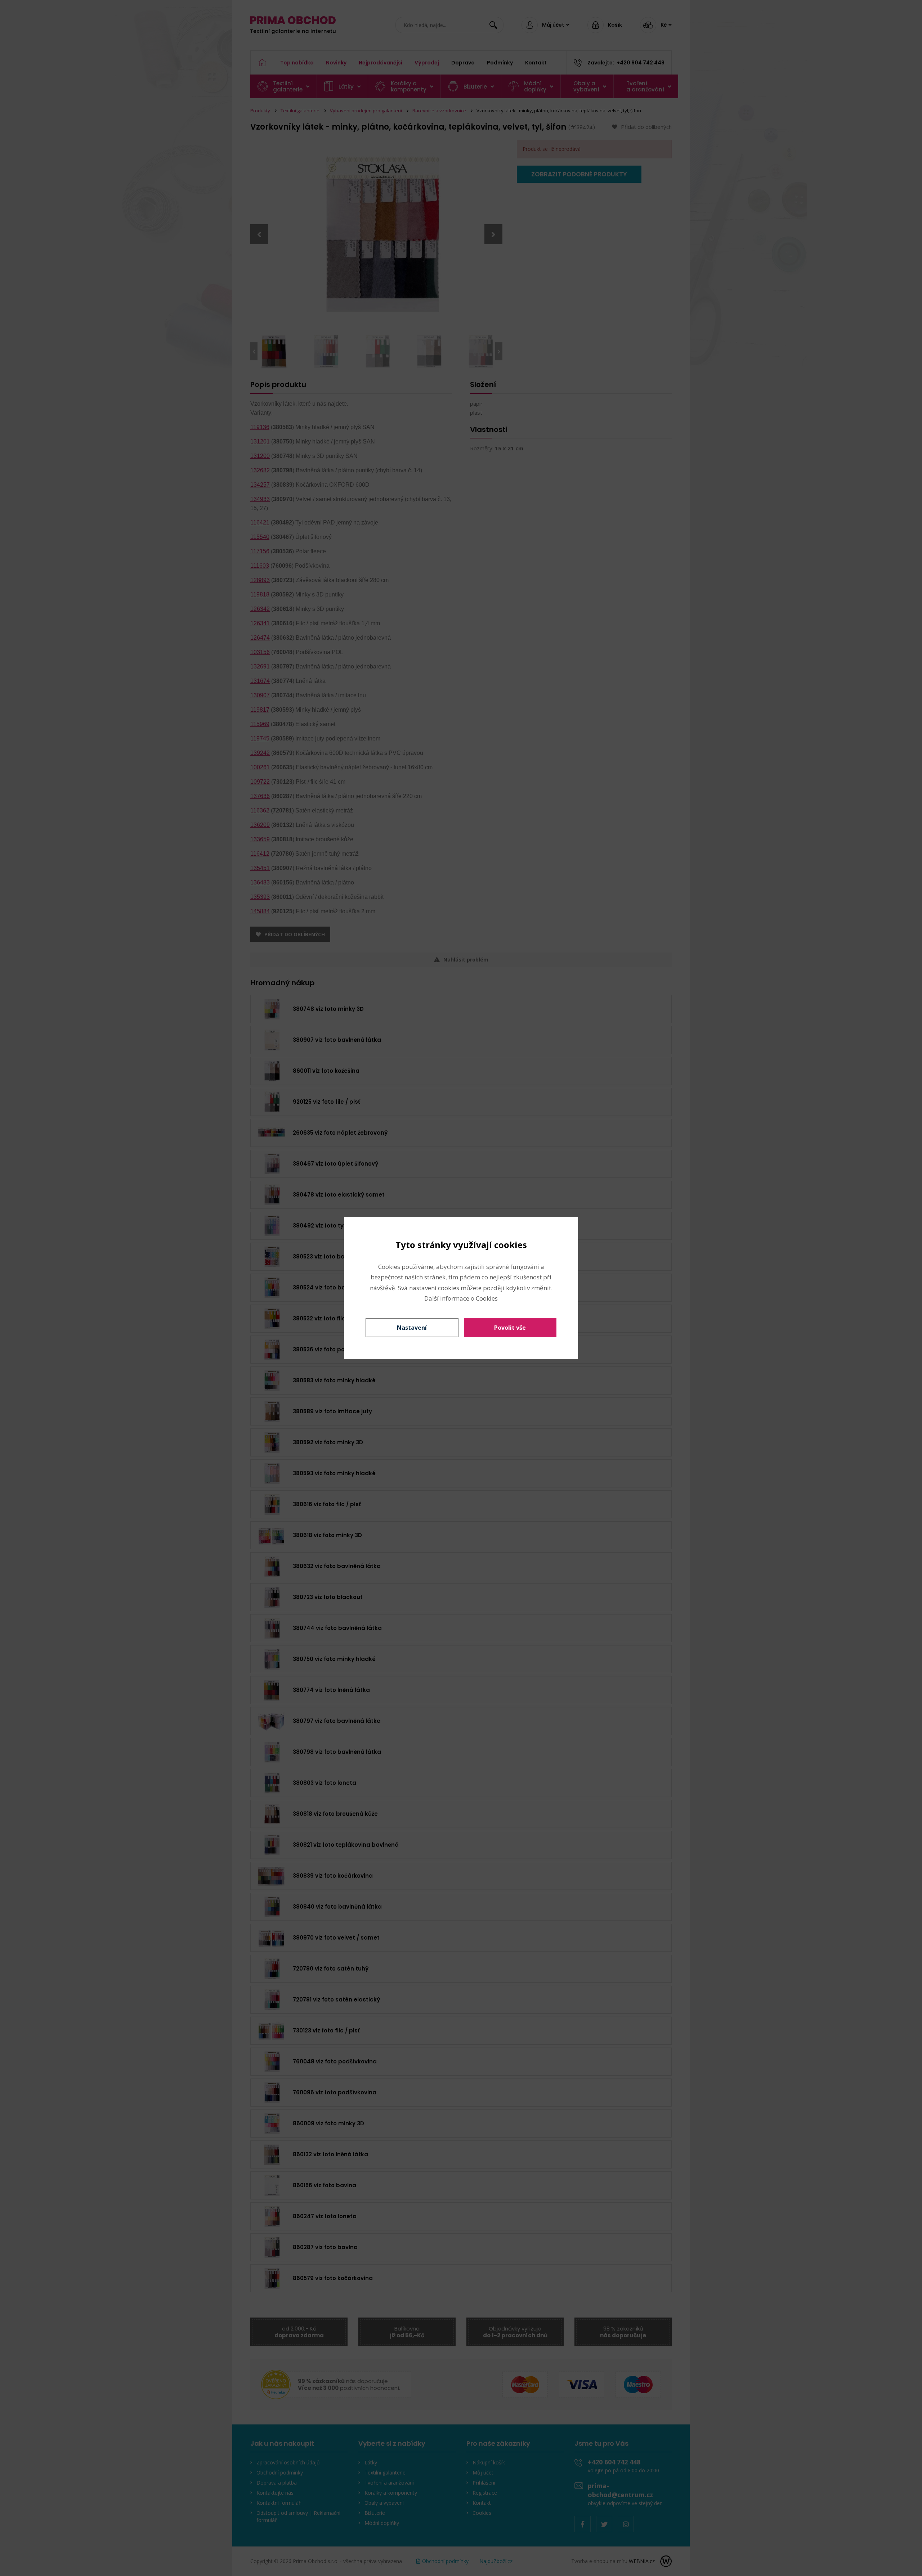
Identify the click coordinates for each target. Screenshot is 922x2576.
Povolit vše (510, 1328)
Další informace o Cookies (461, 1298)
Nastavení (412, 1328)
